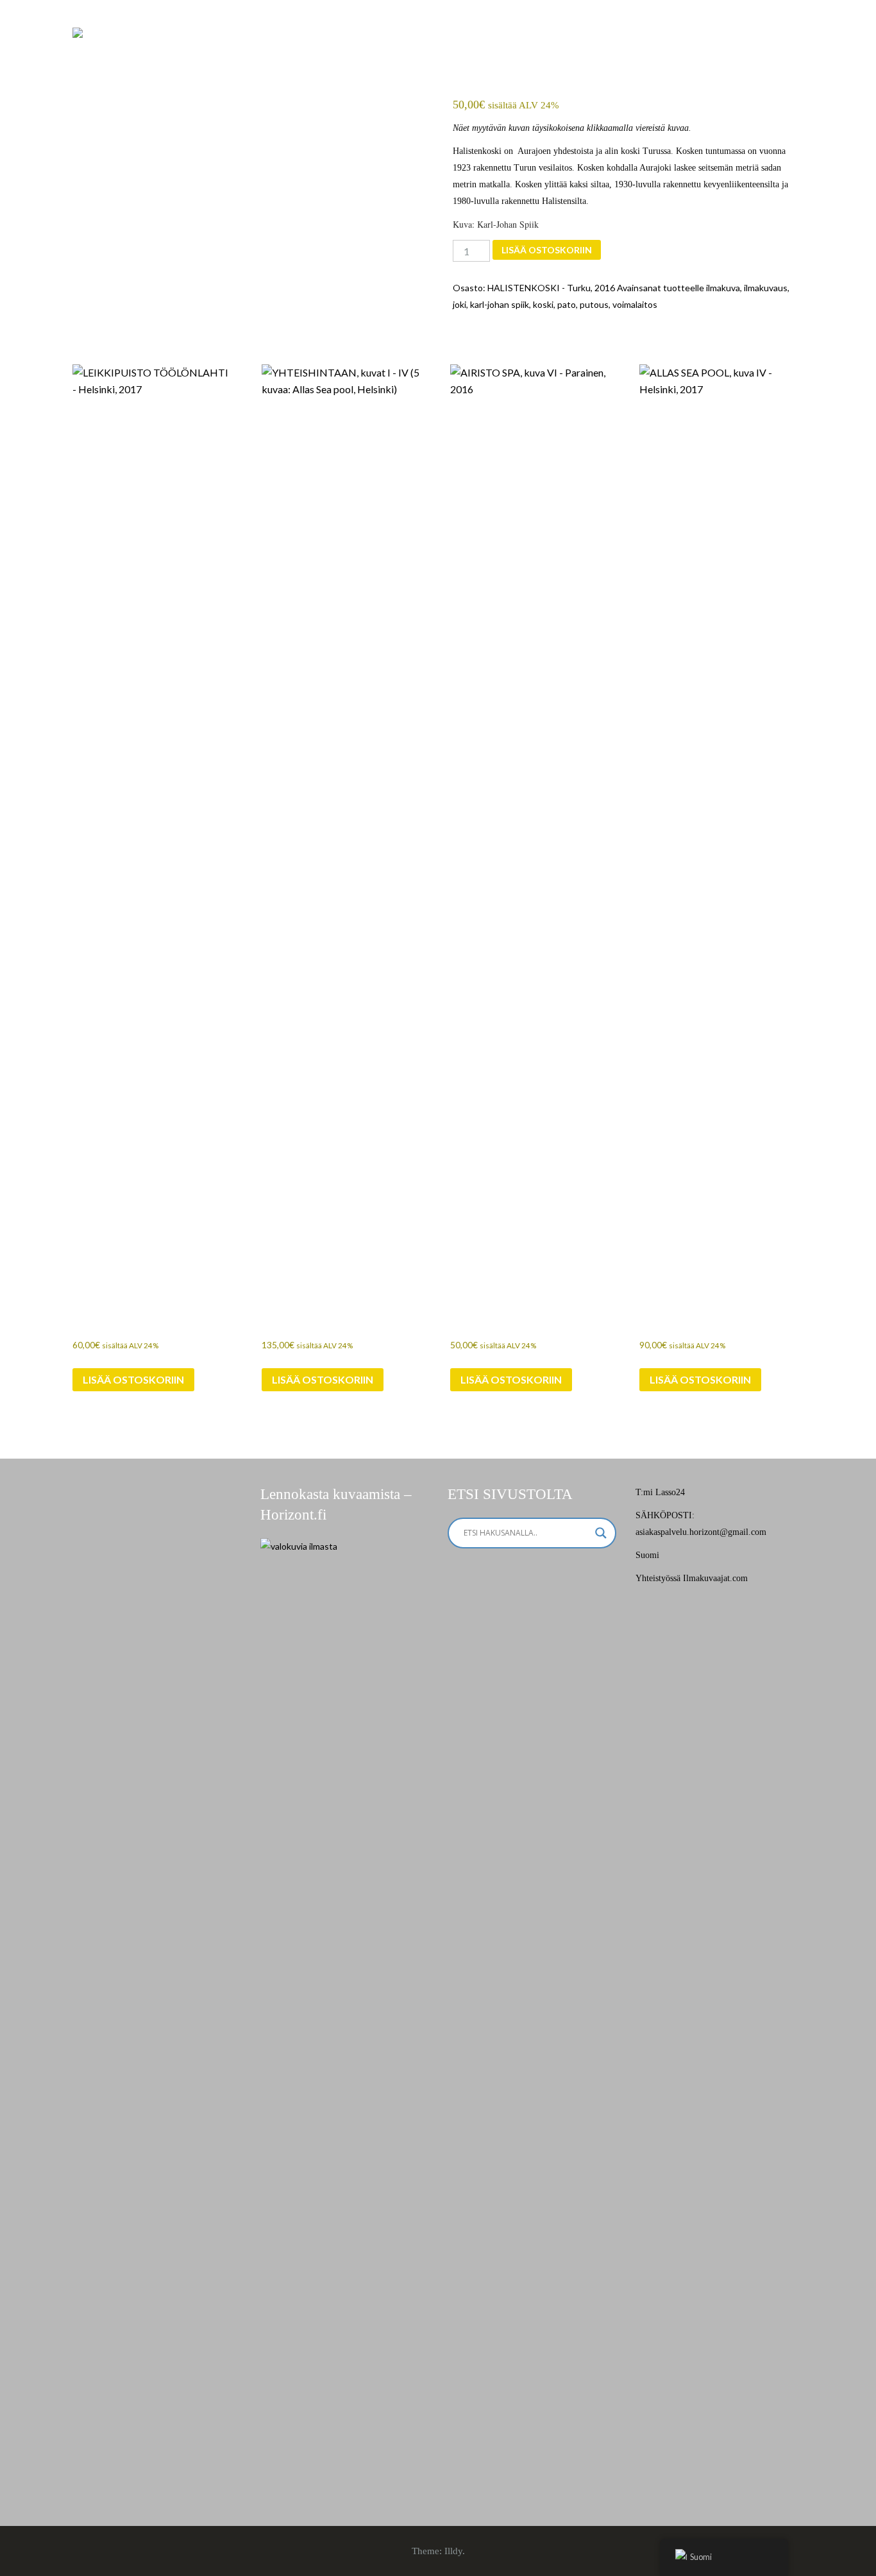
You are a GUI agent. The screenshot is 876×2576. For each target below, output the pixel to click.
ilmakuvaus (766, 288)
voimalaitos (635, 304)
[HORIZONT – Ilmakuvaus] (78, 32)
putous (594, 304)
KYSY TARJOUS (640, 38)
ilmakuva (723, 288)
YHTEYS (722, 38)
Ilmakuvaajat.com (715, 1578)
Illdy (453, 2551)
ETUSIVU (366, 38)
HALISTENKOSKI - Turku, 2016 (551, 288)
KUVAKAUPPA (543, 38)
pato (567, 304)
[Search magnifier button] (601, 1533)
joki (459, 304)
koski (543, 304)
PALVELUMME (448, 38)
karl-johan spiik (500, 304)
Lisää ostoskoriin (547, 250)
